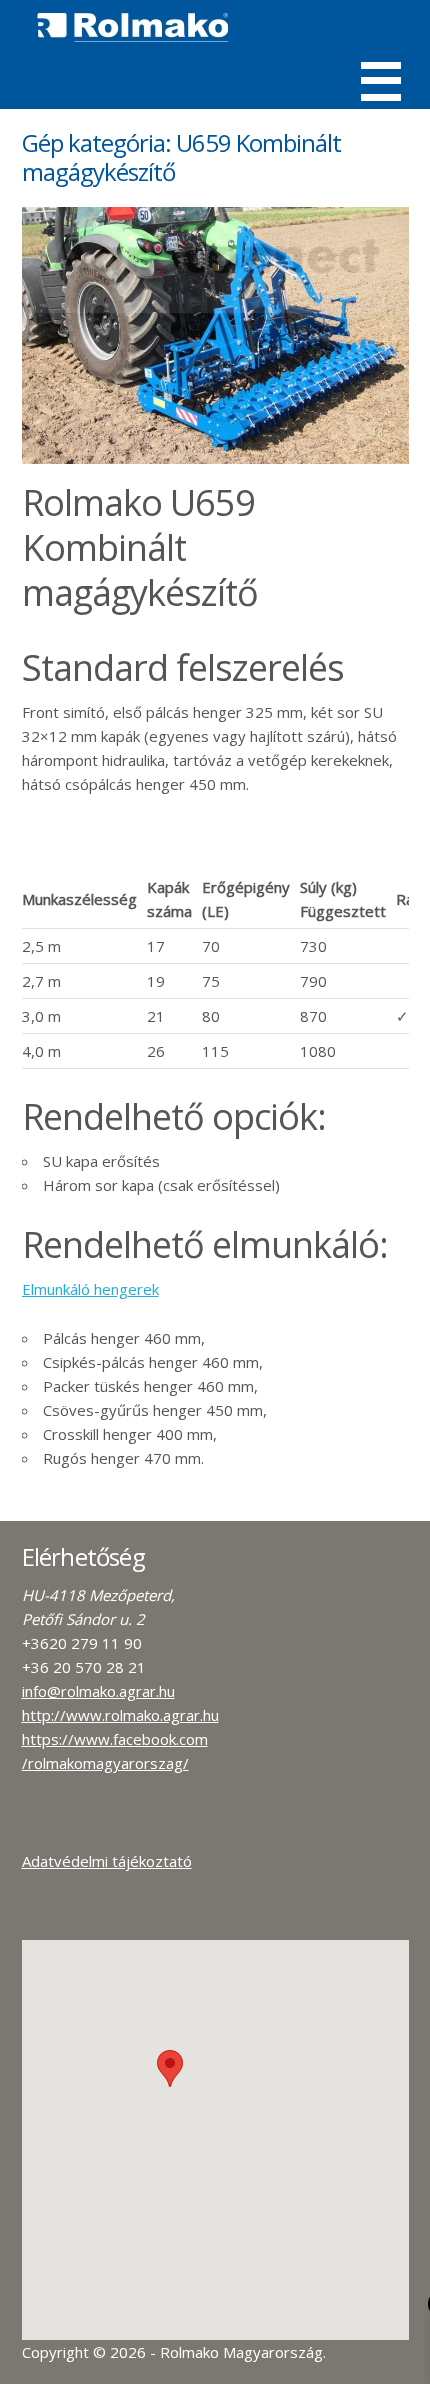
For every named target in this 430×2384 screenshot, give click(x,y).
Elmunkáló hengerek (90, 1289)
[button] (170, 2068)
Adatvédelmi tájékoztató (107, 1861)
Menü (381, 81)
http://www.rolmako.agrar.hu (120, 1715)
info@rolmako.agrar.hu (98, 1691)
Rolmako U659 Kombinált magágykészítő (140, 547)
